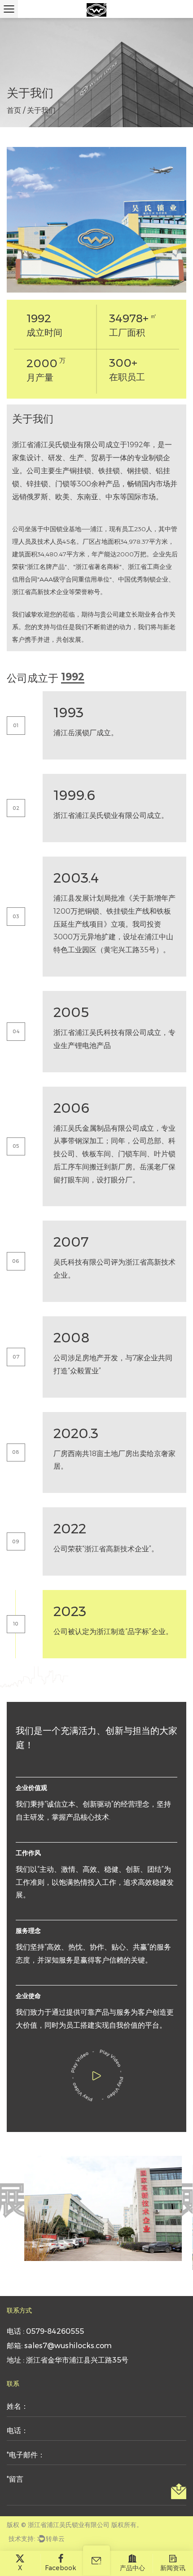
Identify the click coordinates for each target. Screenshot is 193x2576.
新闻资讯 (173, 2568)
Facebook (61, 2568)
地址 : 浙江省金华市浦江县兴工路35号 (68, 2360)
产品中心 (132, 2568)
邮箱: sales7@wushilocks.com (59, 2346)
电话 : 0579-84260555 (45, 2331)
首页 (14, 110)
